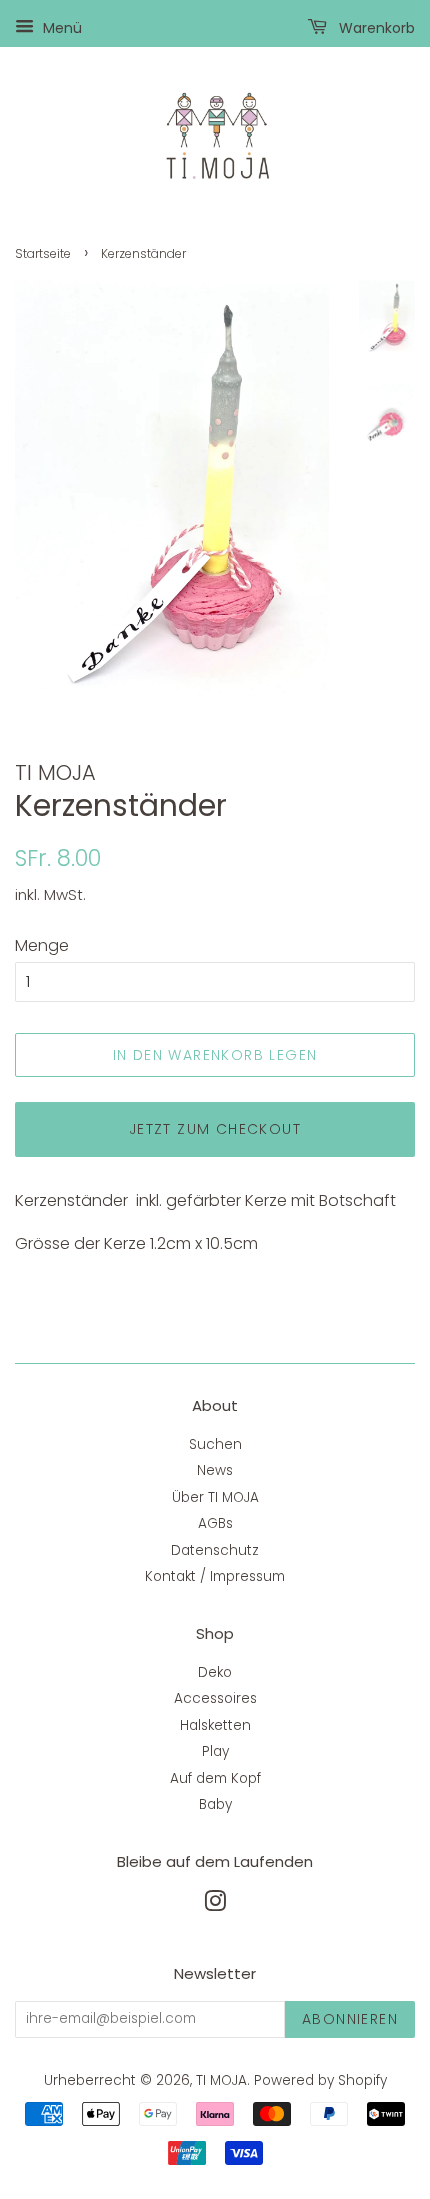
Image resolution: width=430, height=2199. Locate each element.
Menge (42, 945)
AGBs (215, 1523)
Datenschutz (215, 1550)
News (215, 1470)
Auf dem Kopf (215, 1778)
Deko (215, 1672)
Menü (60, 28)
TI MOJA (221, 2080)
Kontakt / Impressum (215, 1576)
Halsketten (215, 1725)
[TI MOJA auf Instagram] (215, 1905)
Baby (215, 1804)
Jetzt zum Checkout (215, 1129)
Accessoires (215, 1698)
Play (215, 1751)
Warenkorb (375, 28)
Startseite (43, 253)
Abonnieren (350, 2019)
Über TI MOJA (215, 1497)
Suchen (215, 1444)
